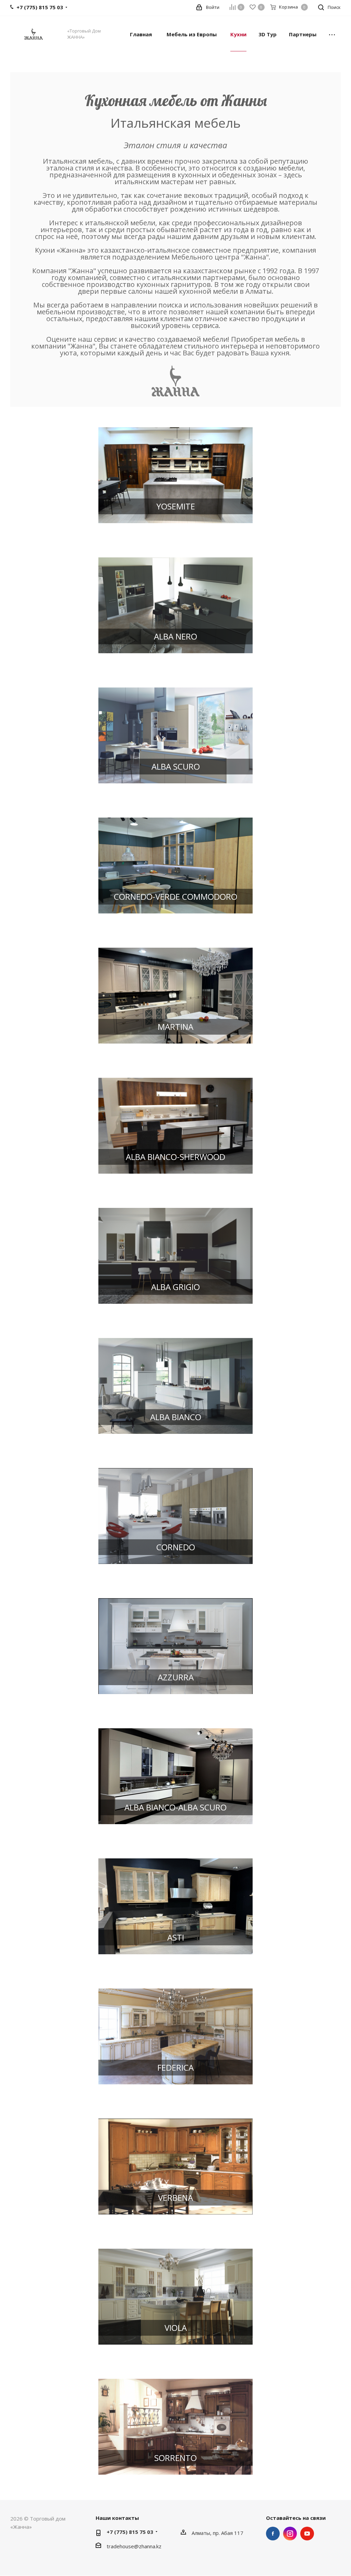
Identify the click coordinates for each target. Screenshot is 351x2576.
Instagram (290, 2534)
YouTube (307, 2534)
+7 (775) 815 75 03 (130, 2532)
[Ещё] (332, 34)
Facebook (273, 2534)
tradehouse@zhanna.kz (134, 2546)
